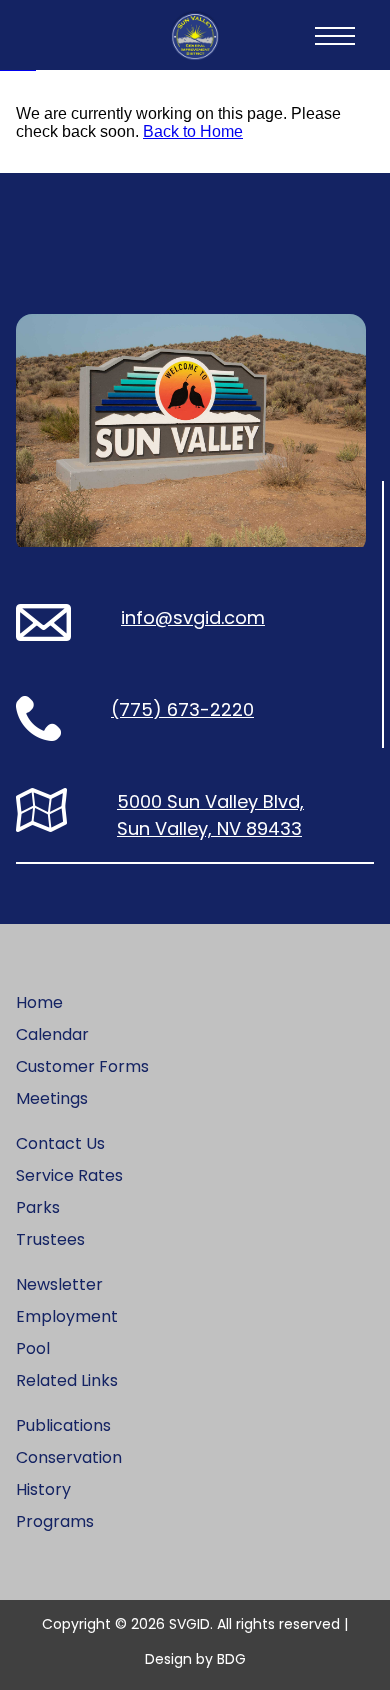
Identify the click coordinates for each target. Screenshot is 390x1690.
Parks (38, 1207)
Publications (63, 1425)
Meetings (52, 1098)
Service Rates (69, 1175)
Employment (67, 1316)
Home (39, 1002)
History (43, 1489)
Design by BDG (195, 1659)
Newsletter (59, 1284)
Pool (33, 1348)
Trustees (50, 1239)
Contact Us (60, 1143)
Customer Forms (82, 1066)
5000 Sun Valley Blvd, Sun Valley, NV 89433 (210, 815)
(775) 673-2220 (182, 709)
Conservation (69, 1457)
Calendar (52, 1034)
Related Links (67, 1380)
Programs (55, 1521)
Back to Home (193, 131)
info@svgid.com (193, 617)
